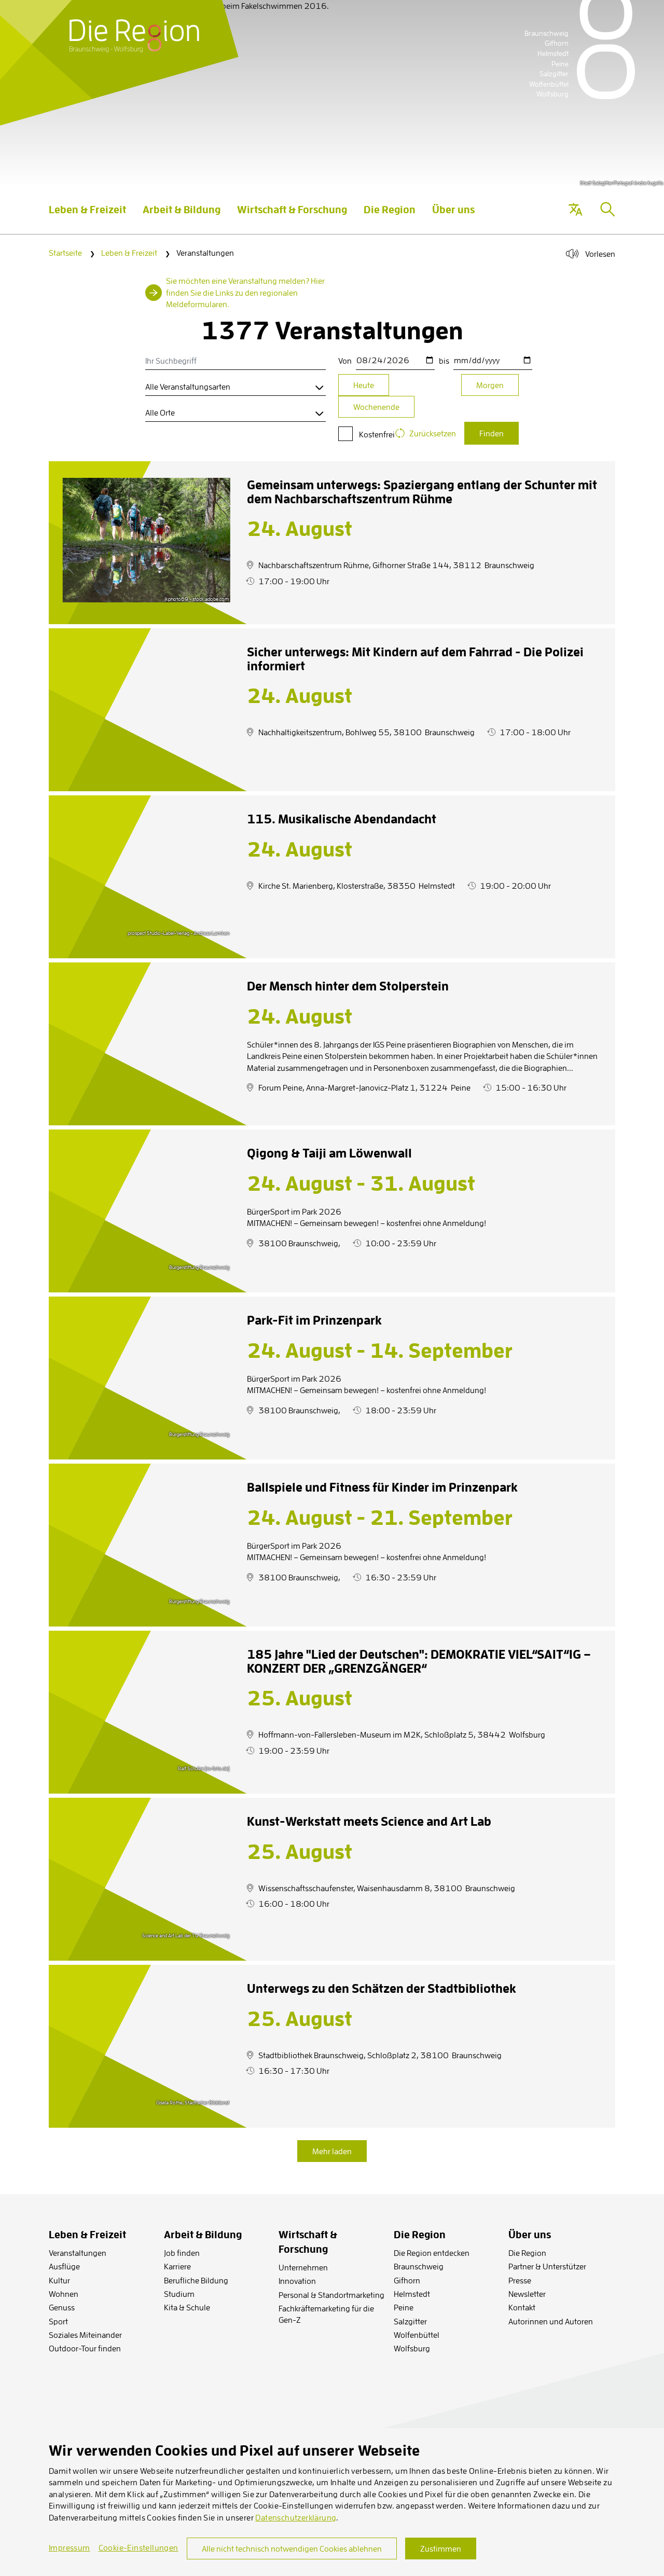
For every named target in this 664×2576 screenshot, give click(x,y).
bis (444, 361)
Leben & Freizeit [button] (87, 218)
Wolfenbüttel (417, 2335)
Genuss (62, 2307)
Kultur (59, 2280)
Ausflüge (64, 2266)
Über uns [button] (453, 218)
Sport (58, 2321)
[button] (575, 210)
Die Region (527, 2253)
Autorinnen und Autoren (551, 2321)
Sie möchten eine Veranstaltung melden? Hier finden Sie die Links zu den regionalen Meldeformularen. (245, 292)
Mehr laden (332, 2151)
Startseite (65, 253)
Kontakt (522, 2307)
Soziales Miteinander (85, 2335)
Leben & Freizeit (129, 253)
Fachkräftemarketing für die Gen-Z (326, 2314)
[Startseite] (134, 36)
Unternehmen (303, 2267)
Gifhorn (407, 2280)
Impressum (70, 2547)
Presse (520, 2280)
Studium (179, 2294)
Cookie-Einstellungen (139, 2547)
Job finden (182, 2253)
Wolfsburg (412, 2348)
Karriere (177, 2266)
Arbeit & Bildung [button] (182, 218)
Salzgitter (410, 2321)
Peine (404, 2307)
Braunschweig (419, 2266)
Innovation (297, 2281)
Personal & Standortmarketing (331, 2295)
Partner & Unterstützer (547, 2266)
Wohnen (64, 2294)
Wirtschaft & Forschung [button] (292, 218)
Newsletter (527, 2294)
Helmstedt (412, 2294)
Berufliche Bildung (196, 2280)
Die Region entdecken (432, 2253)
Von (345, 361)
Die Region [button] (390, 218)
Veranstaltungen (78, 2253)
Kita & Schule (187, 2307)
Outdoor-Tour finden (85, 2348)
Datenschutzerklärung (296, 2517)
